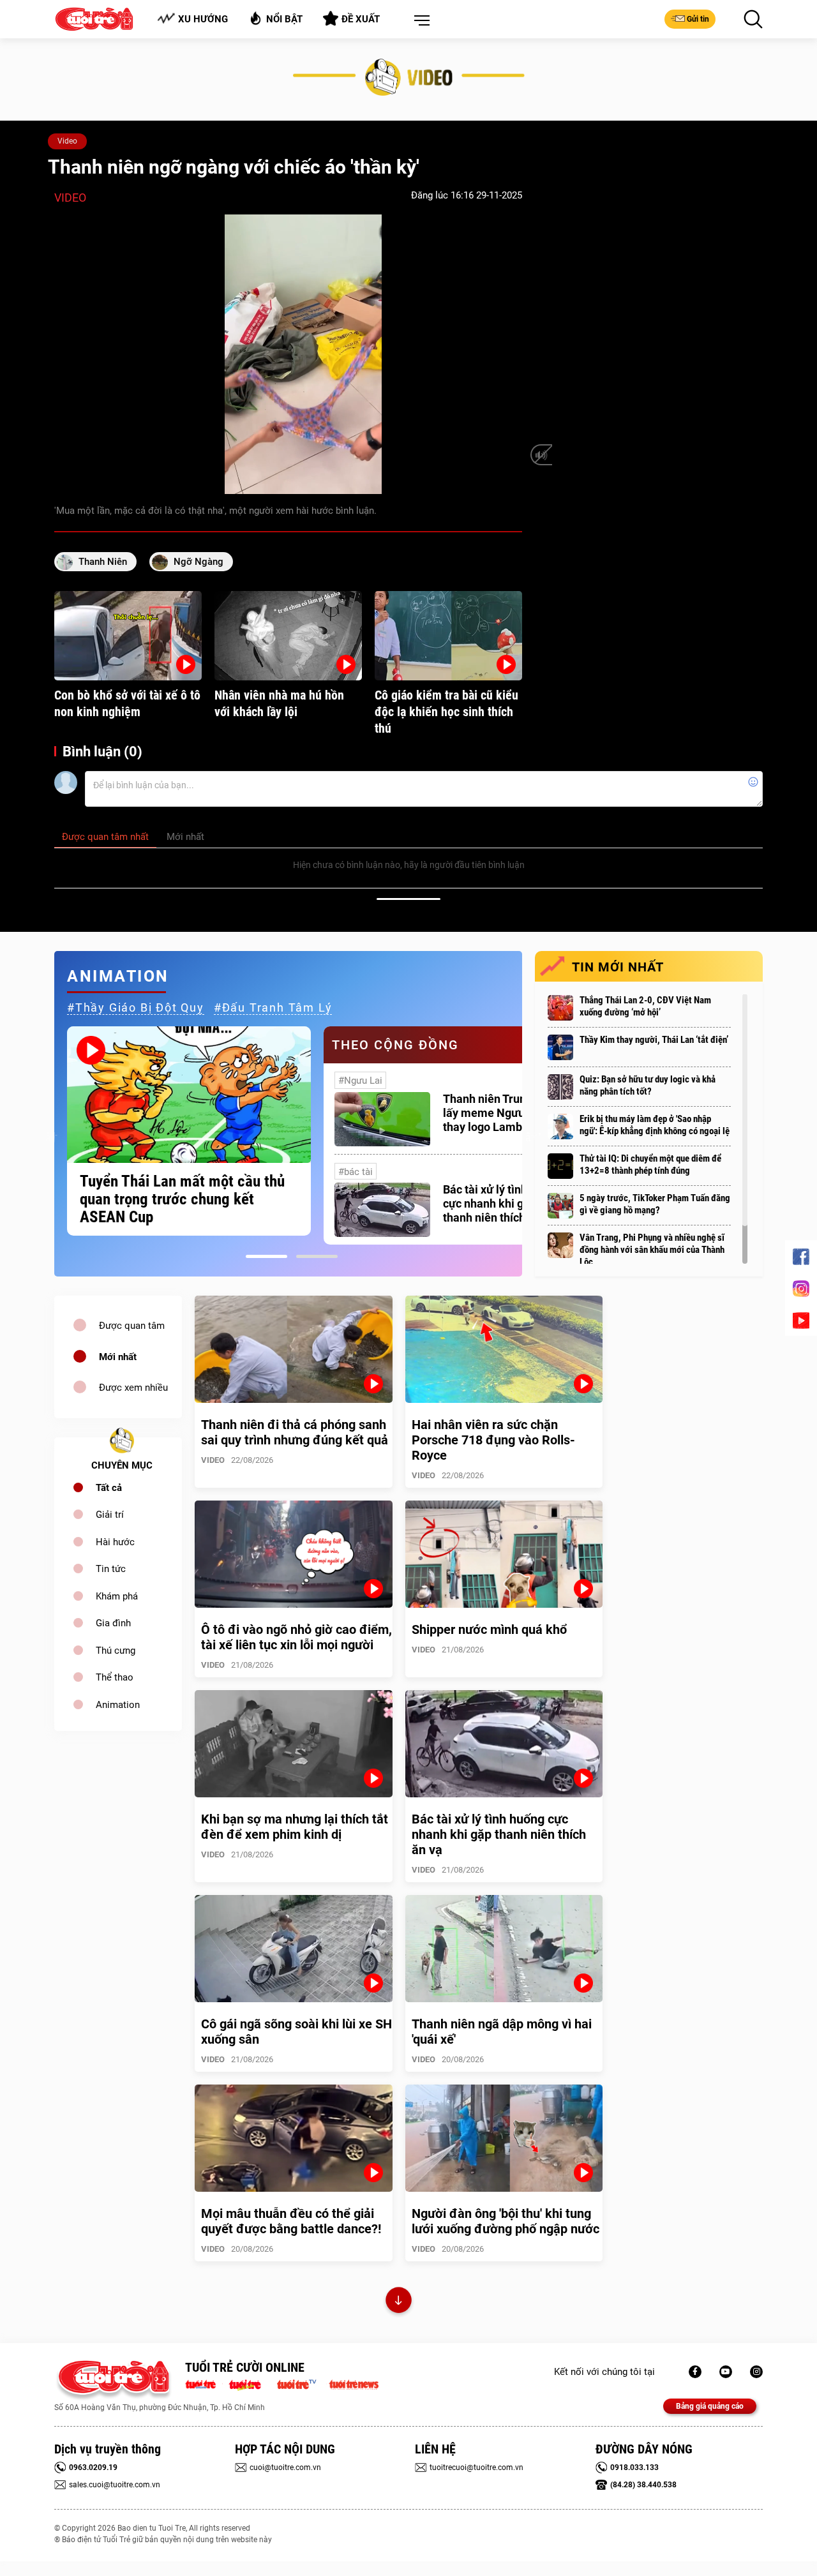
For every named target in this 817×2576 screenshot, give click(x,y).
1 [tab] (266, 1256)
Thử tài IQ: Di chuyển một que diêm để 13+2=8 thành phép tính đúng (650, 1164)
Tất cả (109, 1488)
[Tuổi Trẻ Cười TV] (726, 2372)
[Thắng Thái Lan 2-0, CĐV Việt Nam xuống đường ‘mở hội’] (560, 1008)
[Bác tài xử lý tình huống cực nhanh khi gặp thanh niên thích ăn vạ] (382, 1210)
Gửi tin (698, 19)
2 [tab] (317, 1256)
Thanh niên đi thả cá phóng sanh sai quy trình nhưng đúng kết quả (295, 1432)
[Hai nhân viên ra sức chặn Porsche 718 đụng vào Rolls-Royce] (504, 1349)
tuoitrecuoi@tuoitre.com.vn (476, 2467)
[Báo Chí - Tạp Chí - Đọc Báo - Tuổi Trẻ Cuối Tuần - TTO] (250, 2383)
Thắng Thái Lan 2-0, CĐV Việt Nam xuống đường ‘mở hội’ (645, 1006)
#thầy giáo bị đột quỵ (136, 1007)
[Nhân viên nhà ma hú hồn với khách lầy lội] (288, 636)
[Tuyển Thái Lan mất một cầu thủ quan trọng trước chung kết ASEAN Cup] (189, 1095)
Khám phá (117, 1596)
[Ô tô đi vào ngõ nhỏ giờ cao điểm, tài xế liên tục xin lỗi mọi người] (294, 1554)
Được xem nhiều (133, 1388)
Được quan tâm (132, 1326)
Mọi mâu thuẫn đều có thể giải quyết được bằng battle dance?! (291, 2221)
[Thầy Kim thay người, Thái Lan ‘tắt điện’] (560, 1047)
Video (67, 141)
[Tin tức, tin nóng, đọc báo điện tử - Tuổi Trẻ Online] (204, 2383)
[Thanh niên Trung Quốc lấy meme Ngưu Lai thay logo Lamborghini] (382, 1119)
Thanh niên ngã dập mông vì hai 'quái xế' (502, 2032)
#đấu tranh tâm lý (273, 1007)
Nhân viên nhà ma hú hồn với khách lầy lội (279, 703)
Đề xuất (361, 19)
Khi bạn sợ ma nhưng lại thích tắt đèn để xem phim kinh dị (295, 1827)
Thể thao (115, 1677)
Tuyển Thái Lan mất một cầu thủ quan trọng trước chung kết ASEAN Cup (182, 1199)
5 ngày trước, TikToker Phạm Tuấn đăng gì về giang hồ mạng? (655, 1204)
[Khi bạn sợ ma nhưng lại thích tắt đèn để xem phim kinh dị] (294, 1744)
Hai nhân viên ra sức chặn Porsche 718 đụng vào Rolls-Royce (493, 1440)
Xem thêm (399, 2302)
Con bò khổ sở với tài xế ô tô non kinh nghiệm (127, 703)
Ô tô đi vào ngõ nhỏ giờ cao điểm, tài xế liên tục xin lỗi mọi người (296, 1637)
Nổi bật (284, 19)
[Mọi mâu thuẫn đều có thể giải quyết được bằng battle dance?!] (294, 2138)
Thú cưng (116, 1651)
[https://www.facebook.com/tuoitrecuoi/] (695, 2372)
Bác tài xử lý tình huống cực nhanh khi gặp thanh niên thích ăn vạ (502, 1203)
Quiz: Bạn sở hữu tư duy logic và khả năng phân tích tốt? (648, 1085)
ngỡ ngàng (199, 562)
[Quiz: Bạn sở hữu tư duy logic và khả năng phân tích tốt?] (560, 1087)
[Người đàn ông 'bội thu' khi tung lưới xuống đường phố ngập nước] (504, 2138)
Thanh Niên (103, 562)
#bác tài (356, 1172)
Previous (51, 1135)
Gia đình (113, 1623)
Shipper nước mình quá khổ (489, 1629)
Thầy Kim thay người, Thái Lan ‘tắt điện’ (654, 1040)
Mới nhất (118, 1357)
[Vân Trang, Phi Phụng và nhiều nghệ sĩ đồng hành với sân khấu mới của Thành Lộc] (560, 1245)
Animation (118, 1705)
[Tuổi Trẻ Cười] (756, 2372)
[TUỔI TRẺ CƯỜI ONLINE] (113, 2380)
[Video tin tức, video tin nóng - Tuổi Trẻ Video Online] (302, 2383)
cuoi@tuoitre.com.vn (285, 2467)
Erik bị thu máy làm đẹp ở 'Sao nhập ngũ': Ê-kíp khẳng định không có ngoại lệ (655, 1125)
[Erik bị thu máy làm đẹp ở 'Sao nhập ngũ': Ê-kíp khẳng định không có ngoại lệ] (560, 1127)
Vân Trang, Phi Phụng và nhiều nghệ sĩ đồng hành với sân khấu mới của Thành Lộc (652, 1250)
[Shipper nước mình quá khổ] (504, 1554)
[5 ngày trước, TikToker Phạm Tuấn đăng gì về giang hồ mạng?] (560, 1206)
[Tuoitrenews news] (354, 2383)
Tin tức (111, 1569)
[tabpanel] (189, 1131)
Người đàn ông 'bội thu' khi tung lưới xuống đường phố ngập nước (506, 2221)
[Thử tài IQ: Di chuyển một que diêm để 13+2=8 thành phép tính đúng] (560, 1166)
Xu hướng (203, 19)
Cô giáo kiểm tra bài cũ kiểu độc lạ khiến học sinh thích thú (446, 712)
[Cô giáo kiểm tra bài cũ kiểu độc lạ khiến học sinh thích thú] (448, 636)
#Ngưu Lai (360, 1081)
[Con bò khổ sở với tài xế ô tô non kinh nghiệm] (128, 636)
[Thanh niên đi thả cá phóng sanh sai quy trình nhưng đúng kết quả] (294, 1349)
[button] (419, 21)
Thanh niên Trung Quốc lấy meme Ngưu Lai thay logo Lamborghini (502, 1113)
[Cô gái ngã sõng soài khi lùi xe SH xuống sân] (294, 1949)
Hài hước (115, 1542)
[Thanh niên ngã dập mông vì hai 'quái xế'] (504, 1949)
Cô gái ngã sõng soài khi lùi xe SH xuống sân (296, 2032)
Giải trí (110, 1515)
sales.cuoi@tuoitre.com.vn (115, 2485)
